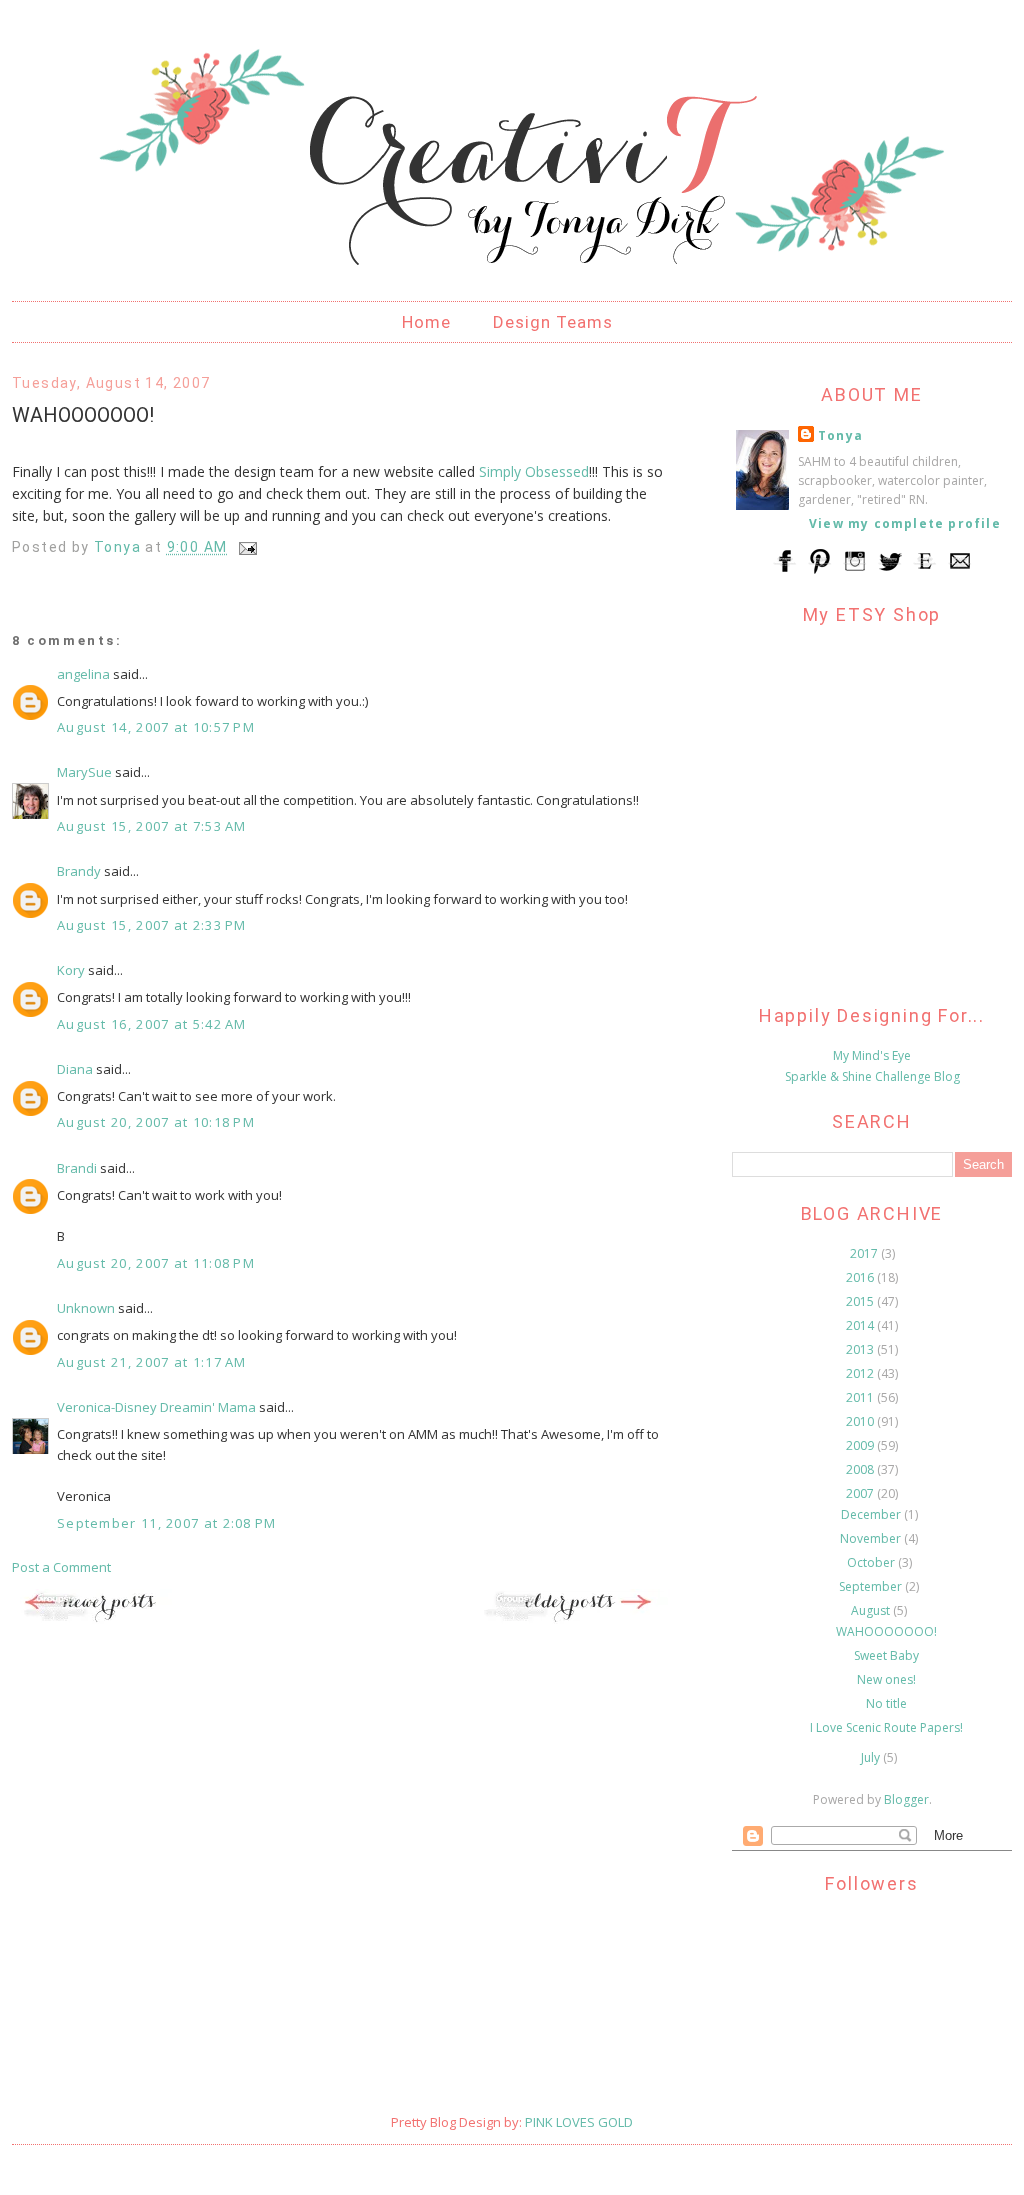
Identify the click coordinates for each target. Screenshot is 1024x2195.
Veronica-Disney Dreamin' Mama (156, 1407)
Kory (71, 970)
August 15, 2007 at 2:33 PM (152, 925)
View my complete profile (905, 523)
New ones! (886, 1679)
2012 (861, 1373)
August (872, 1610)
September (872, 1586)
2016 (861, 1277)
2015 (861, 1301)
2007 (861, 1493)
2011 (861, 1397)
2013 (861, 1349)
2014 (861, 1325)
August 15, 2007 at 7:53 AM (152, 826)
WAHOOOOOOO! (886, 1631)
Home (426, 322)
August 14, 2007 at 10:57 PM (156, 727)
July (872, 1757)
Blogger (906, 1799)
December (872, 1514)
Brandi (77, 1168)
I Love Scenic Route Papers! (886, 1727)
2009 (861, 1445)
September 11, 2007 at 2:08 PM (167, 1523)
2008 (861, 1469)
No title (886, 1703)
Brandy (79, 871)
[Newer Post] (112, 1619)
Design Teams (553, 322)
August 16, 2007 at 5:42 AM (152, 1024)
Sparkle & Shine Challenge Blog (872, 1076)
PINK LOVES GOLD (579, 2122)
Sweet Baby (886, 1655)
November (872, 1538)
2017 (865, 1253)
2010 (861, 1421)
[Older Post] (572, 1619)
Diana (75, 1069)
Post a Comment (61, 1567)
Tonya (840, 435)
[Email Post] (246, 547)
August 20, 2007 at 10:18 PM (156, 1122)
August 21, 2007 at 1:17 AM (152, 1362)
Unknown (86, 1308)
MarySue (84, 772)
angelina (83, 674)
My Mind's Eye (872, 1055)
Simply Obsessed (534, 471)
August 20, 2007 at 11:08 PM (156, 1263)
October (872, 1562)
